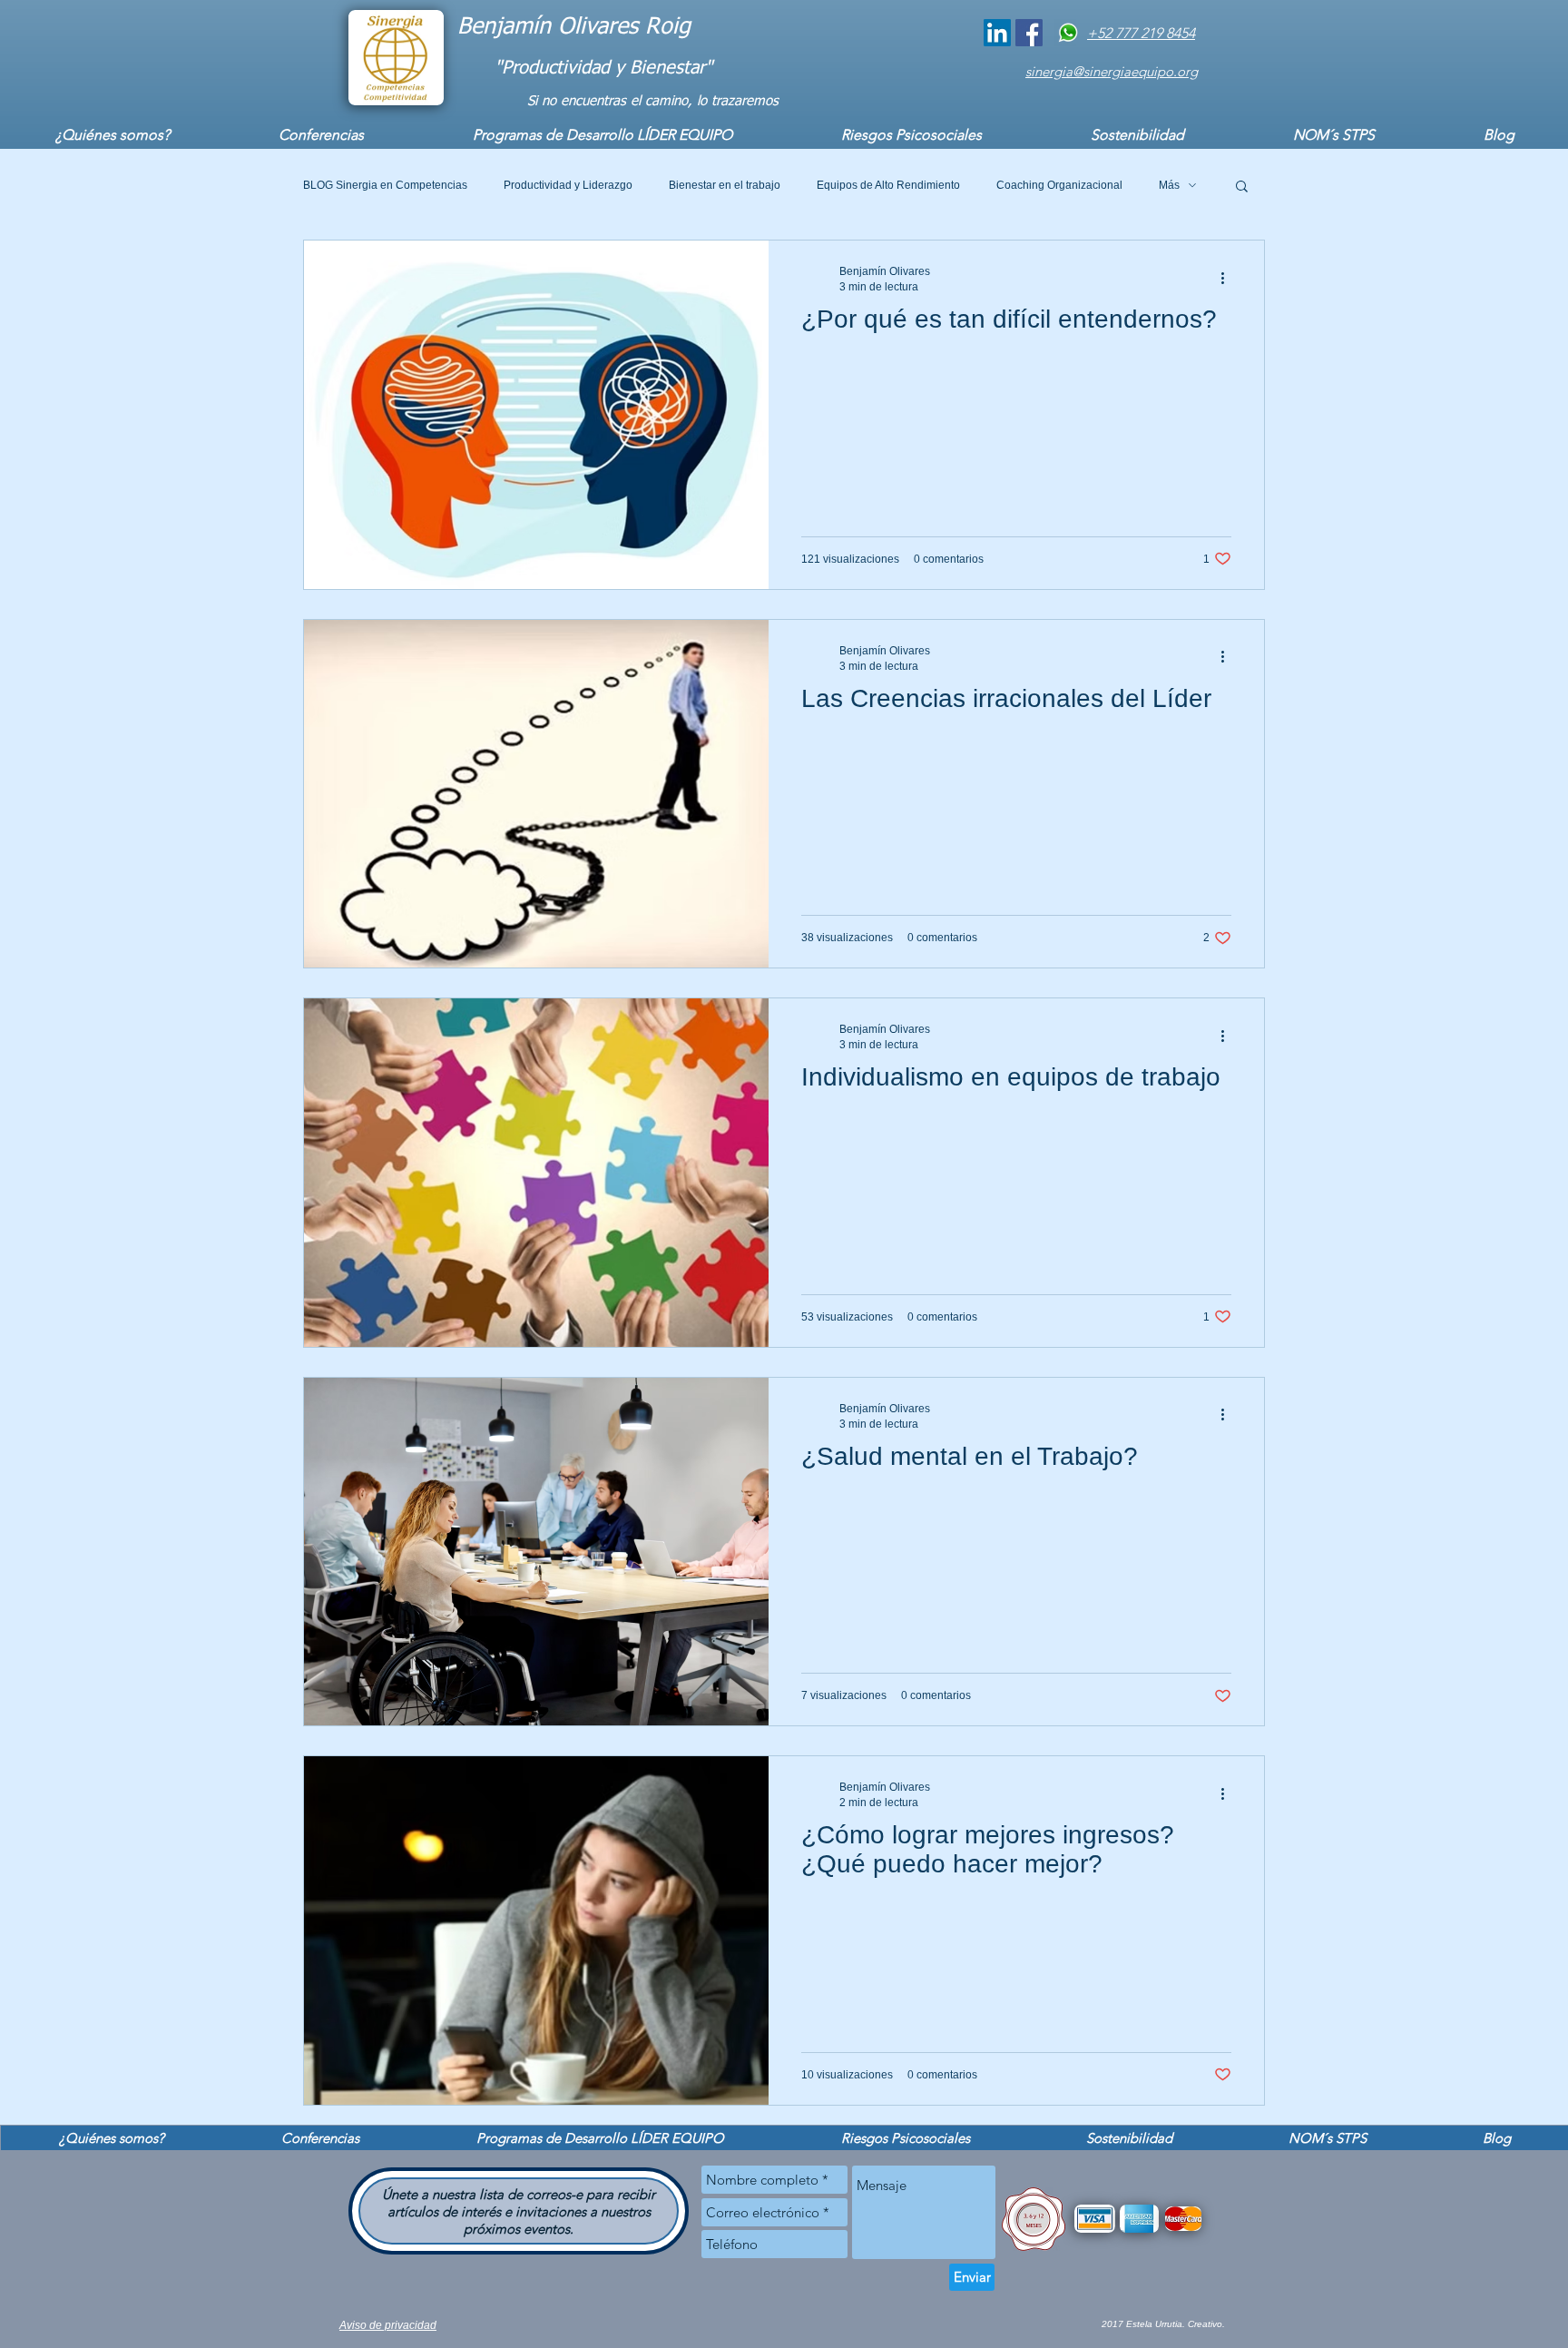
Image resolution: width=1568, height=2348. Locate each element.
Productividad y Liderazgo (568, 185)
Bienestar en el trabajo (725, 185)
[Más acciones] (1229, 278)
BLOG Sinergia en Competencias (385, 185)
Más (1169, 185)
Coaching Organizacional (1059, 185)
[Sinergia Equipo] (1029, 33)
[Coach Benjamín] (997, 33)
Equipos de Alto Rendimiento (888, 185)
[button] (1242, 187)
